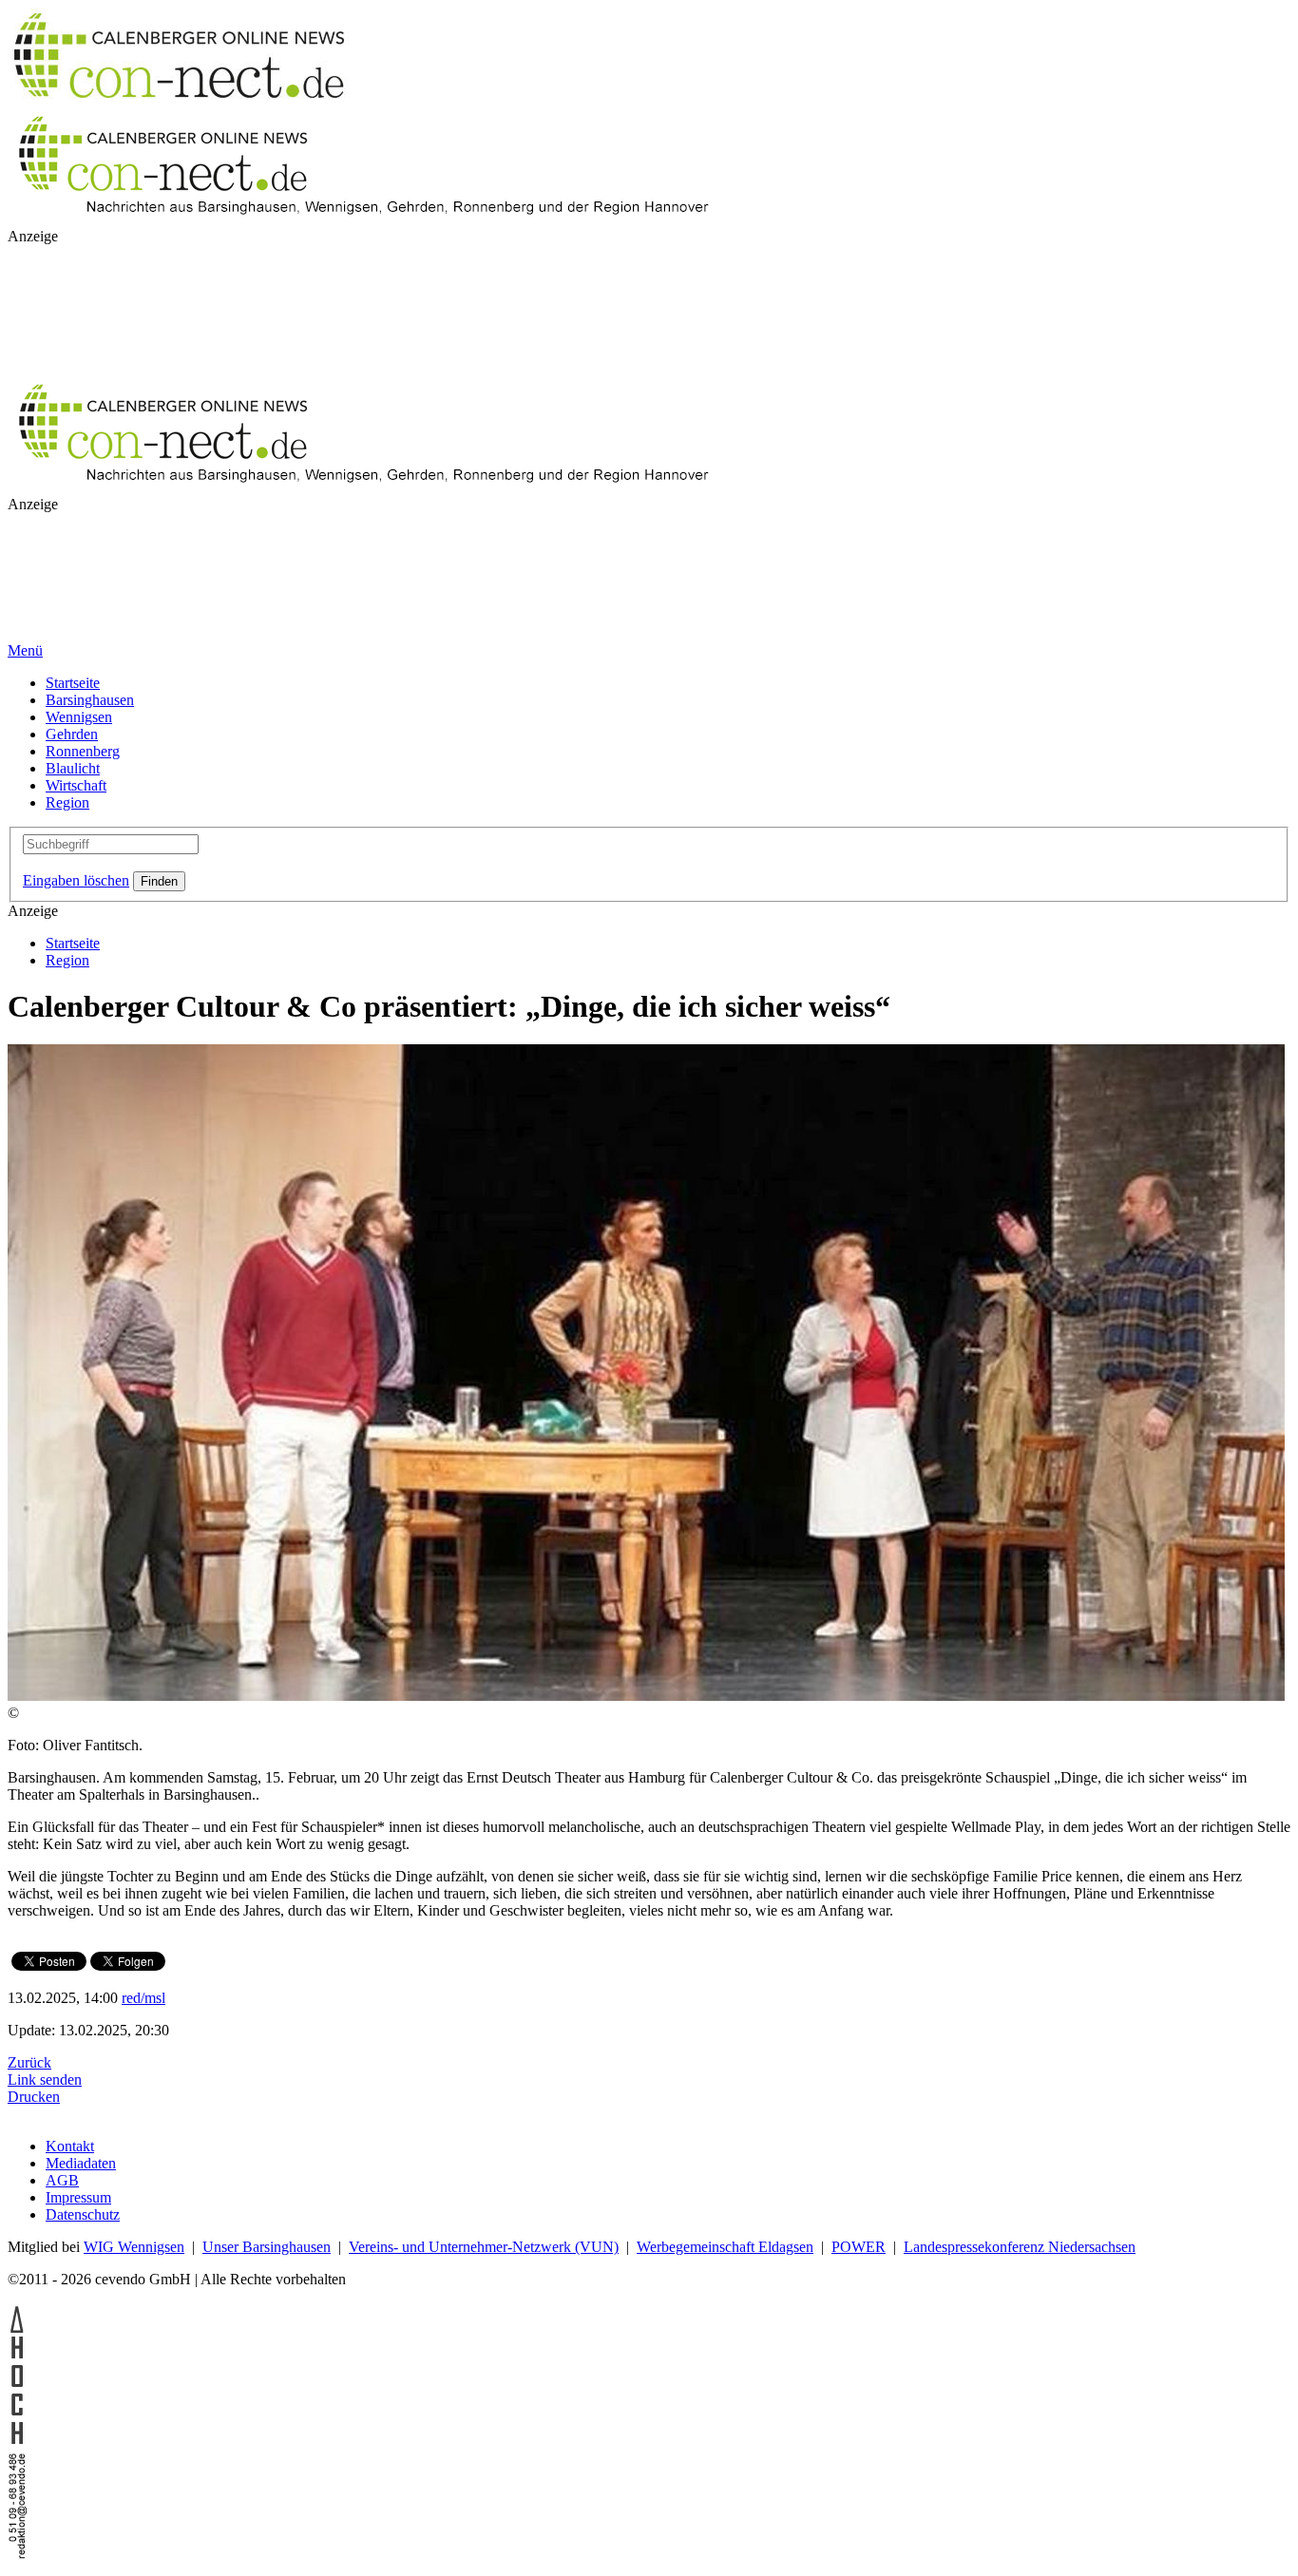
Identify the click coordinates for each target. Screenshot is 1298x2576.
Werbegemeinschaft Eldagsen (725, 2247)
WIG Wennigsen (134, 2247)
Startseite (73, 683)
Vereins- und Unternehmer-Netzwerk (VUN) (484, 2247)
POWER (859, 2247)
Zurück (29, 2062)
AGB (62, 2180)
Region (67, 802)
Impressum (78, 2197)
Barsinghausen (90, 700)
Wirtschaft (76, 785)
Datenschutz (83, 2214)
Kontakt (70, 2146)
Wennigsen (79, 717)
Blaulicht (73, 768)
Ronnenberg (83, 751)
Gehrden (72, 734)
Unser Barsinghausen (267, 2247)
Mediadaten (81, 2163)
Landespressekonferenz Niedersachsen (1020, 2247)
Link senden (45, 2080)
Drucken (34, 2097)
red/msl (143, 1998)
